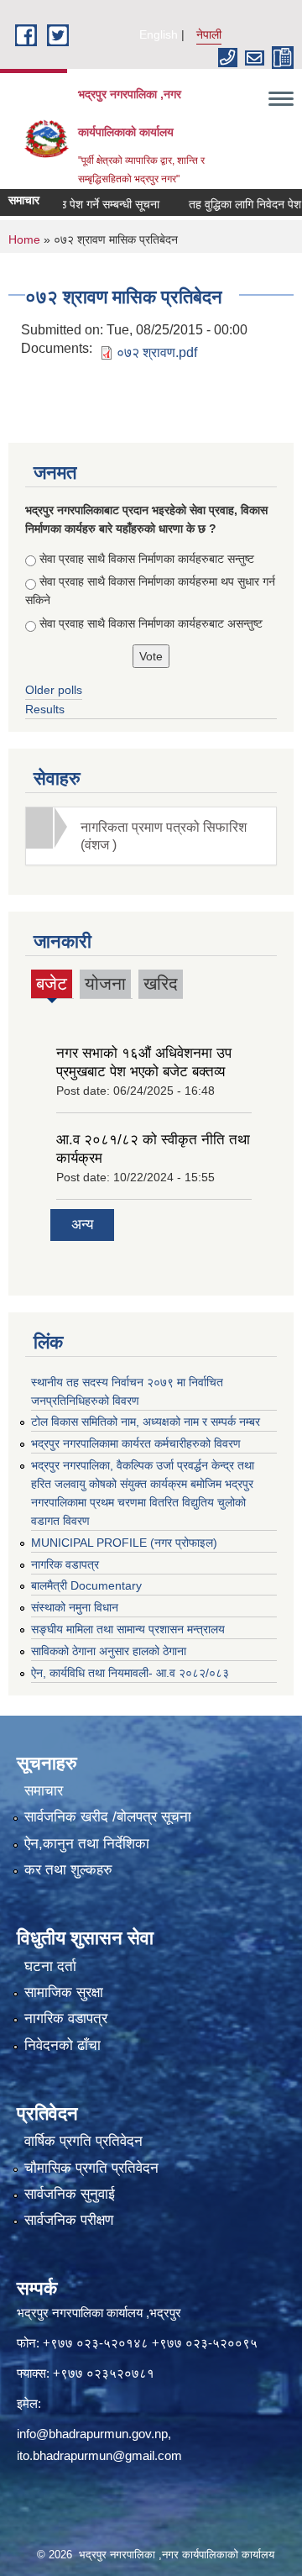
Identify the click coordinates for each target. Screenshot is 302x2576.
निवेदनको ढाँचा (62, 2045)
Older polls (54, 690)
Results (45, 709)
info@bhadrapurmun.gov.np (92, 2434)
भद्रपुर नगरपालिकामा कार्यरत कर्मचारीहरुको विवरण (136, 1443)
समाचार (44, 1791)
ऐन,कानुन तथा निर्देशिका (87, 1844)
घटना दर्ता (50, 1966)
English (159, 34)
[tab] (151, 836)
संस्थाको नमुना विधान (75, 1607)
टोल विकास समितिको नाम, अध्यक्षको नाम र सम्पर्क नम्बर (146, 1422)
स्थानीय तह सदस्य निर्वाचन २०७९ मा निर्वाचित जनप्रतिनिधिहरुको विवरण (127, 1391)
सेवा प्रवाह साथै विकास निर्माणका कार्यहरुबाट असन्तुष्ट (151, 623)
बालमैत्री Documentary (86, 1585)
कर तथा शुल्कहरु (68, 1870)
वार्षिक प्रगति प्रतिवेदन (83, 2141)
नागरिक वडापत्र (65, 1564)
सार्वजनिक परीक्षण (69, 2220)
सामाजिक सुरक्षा (64, 1992)
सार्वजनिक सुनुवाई (70, 2194)
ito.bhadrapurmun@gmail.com (99, 2455)
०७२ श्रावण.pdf (157, 352)
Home (24, 239)
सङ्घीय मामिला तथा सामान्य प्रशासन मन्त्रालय (128, 1629)
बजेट (52, 986)
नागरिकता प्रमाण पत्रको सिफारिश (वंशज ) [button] (164, 836)
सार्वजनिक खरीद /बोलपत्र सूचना (108, 1817)
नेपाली (209, 34)
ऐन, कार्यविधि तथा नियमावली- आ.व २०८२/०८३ (130, 1673)
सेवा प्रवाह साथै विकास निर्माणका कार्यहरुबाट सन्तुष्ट (147, 559)
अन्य (82, 1225)
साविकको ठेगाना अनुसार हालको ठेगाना (109, 1651)
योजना (105, 983)
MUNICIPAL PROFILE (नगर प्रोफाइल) (124, 1543)
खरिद (161, 983)
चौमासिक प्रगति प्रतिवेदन (91, 2168)
